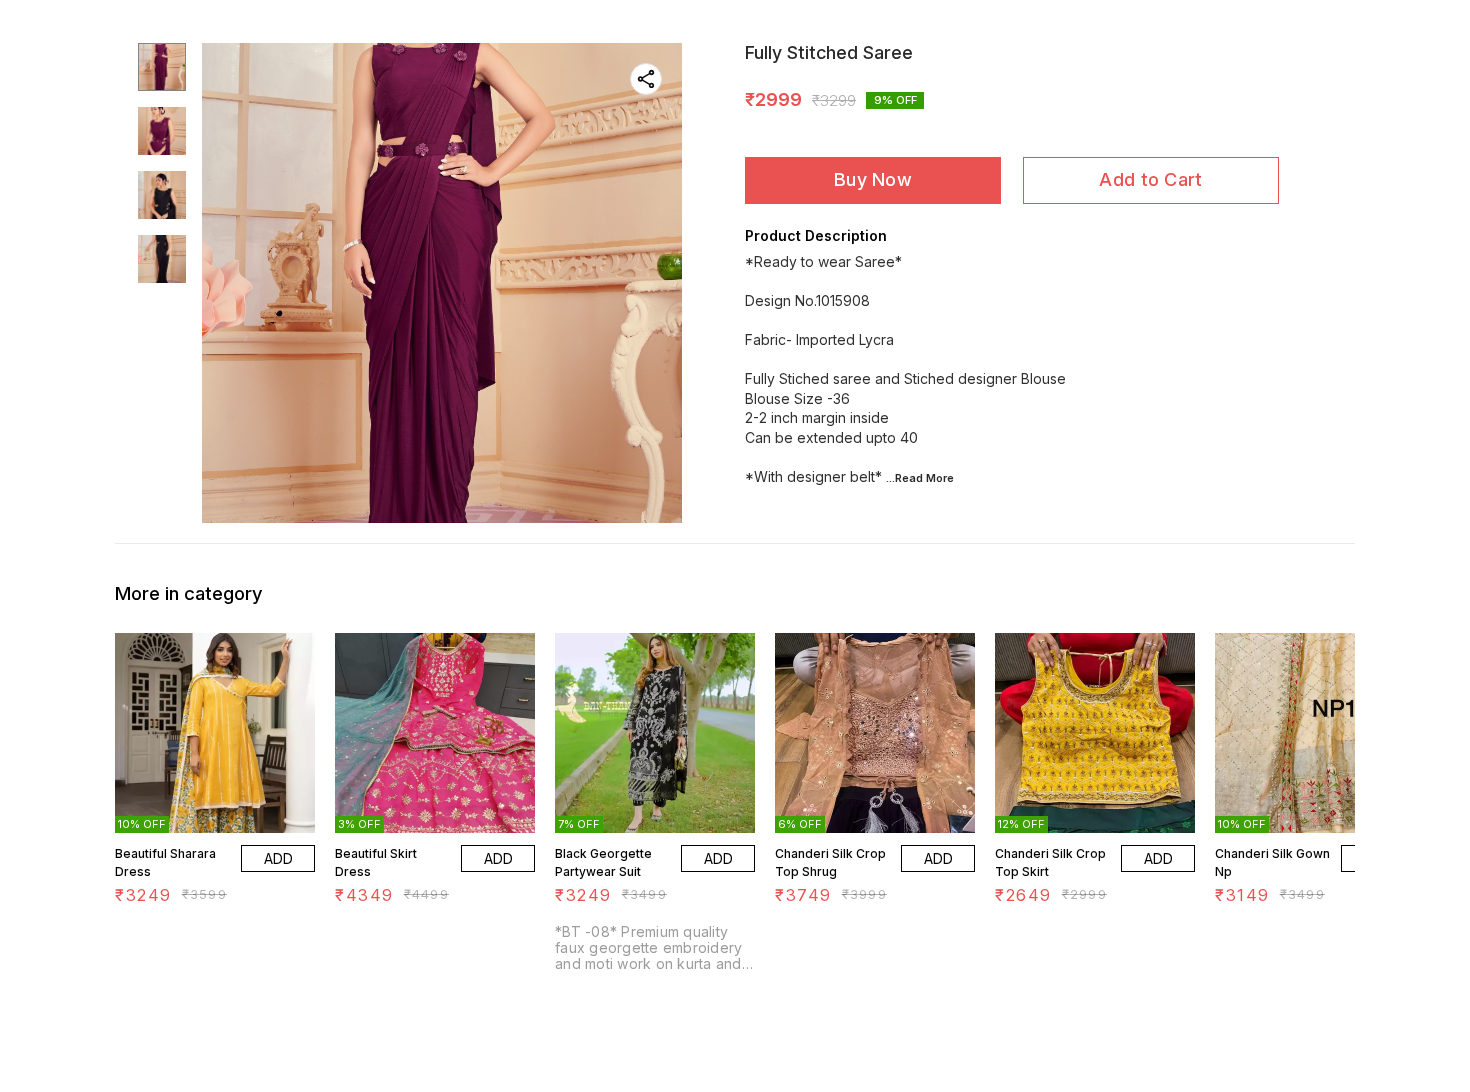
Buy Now (873, 179)
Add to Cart (1150, 179)
